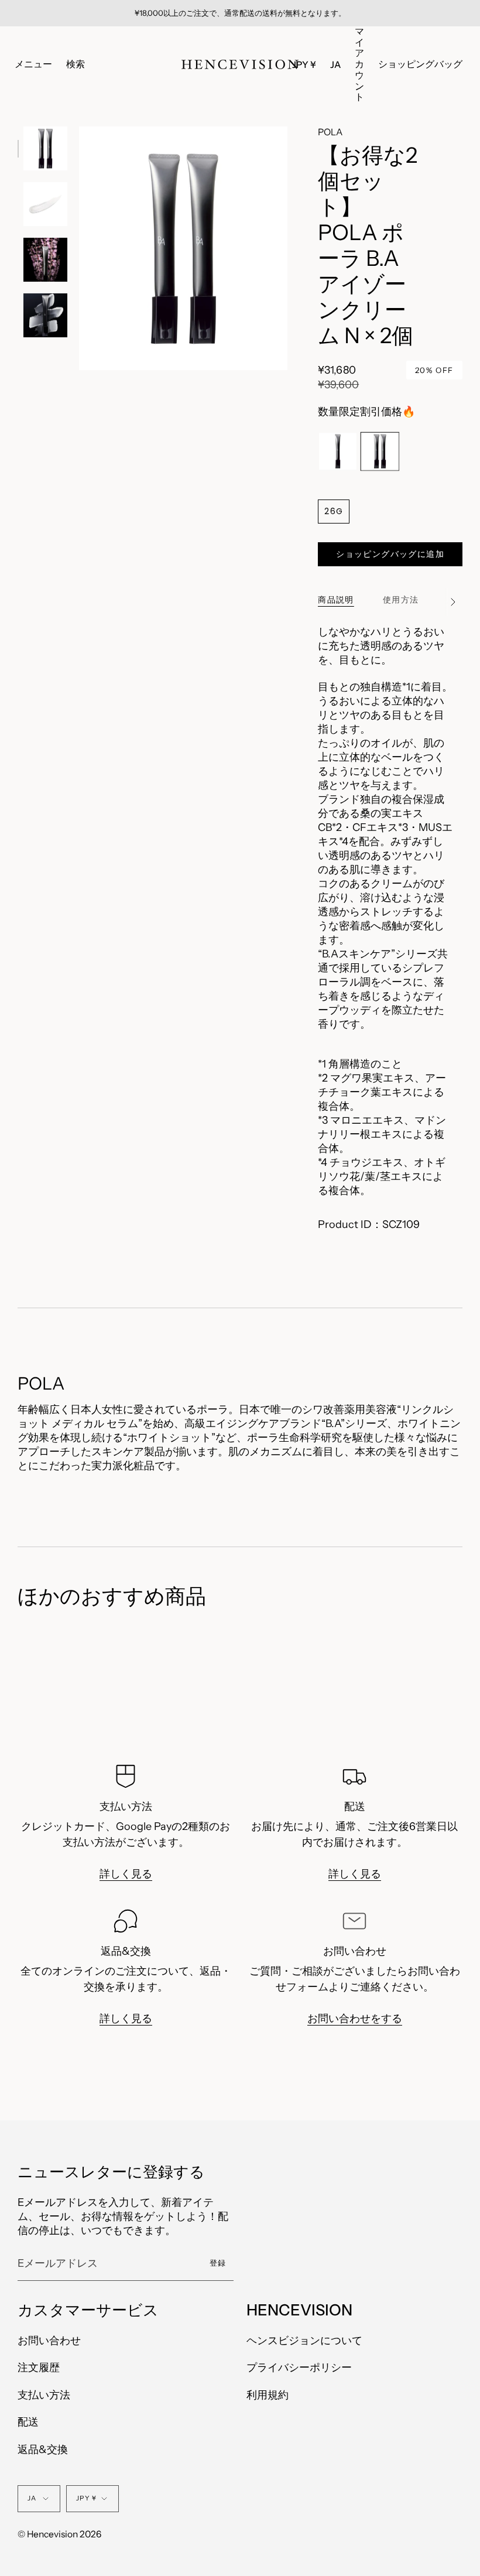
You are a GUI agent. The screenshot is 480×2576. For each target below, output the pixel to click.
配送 (28, 2422)
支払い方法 (44, 2395)
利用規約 (268, 2395)
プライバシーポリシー (299, 2368)
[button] (76, 65)
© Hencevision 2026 (59, 2534)
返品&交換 (43, 2450)
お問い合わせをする (355, 2019)
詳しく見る (126, 1874)
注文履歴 (39, 2368)
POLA (330, 132)
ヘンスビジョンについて (304, 2341)
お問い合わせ (49, 2341)
